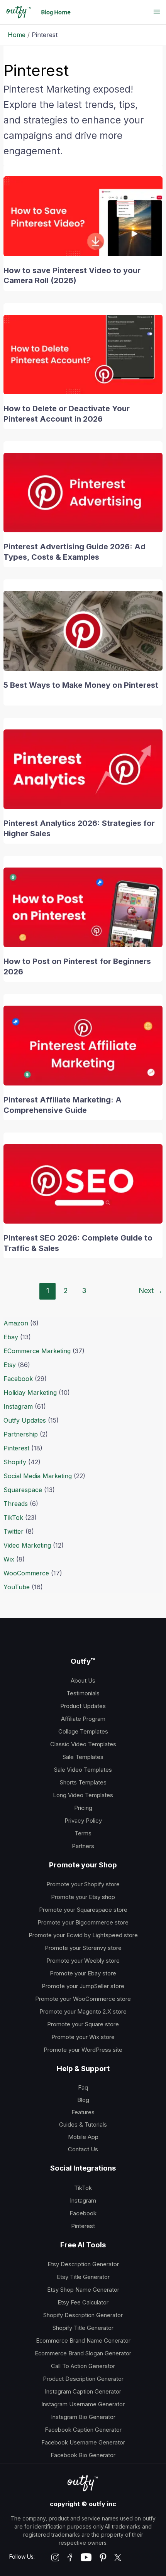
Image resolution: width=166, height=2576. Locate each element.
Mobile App (83, 2137)
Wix (9, 1559)
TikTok (13, 1518)
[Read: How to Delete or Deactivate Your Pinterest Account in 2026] (83, 354)
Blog (83, 2100)
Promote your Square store (83, 2024)
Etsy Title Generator (83, 2277)
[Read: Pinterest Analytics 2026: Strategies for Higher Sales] (83, 768)
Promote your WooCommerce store (83, 1999)
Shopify (15, 1462)
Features (83, 2112)
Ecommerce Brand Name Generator (83, 2341)
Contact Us (83, 2149)
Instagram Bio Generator (83, 2417)
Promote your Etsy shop (83, 1897)
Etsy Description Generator (83, 2264)
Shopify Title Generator (83, 2328)
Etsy (10, 1365)
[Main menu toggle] (157, 12)
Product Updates (83, 1706)
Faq (83, 2087)
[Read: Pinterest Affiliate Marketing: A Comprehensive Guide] (83, 1045)
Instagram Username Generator (83, 2404)
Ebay (11, 1337)
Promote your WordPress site (83, 2050)
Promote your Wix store (83, 2037)
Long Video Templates (83, 1795)
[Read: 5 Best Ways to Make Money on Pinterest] (83, 630)
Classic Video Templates (83, 1744)
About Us (83, 1680)
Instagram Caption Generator (83, 2392)
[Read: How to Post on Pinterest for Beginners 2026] (83, 907)
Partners (83, 1846)
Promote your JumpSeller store (83, 1986)
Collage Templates (83, 1731)
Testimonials (83, 1693)
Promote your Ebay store (83, 1973)
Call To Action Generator (83, 2366)
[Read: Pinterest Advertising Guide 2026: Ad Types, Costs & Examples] (83, 492)
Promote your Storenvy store (83, 1948)
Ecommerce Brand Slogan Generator (83, 2353)
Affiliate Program (83, 1719)
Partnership (21, 1434)
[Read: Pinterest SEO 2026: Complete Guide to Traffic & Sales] (83, 1183)
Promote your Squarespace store (83, 1910)
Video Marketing (27, 1545)
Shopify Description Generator (83, 2315)
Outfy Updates (25, 1420)
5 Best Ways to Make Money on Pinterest (81, 685)
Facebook (18, 1379)
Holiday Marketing (30, 1393)
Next (151, 1290)
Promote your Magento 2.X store (83, 2011)
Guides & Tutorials (83, 2124)
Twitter (14, 1531)
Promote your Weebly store (83, 1961)
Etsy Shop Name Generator (83, 2290)
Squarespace (23, 1490)
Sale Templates (83, 1757)
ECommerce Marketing (37, 1351)
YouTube (17, 1587)
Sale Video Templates (83, 1770)
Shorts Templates (83, 1782)
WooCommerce (26, 1573)
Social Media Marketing (38, 1476)
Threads (16, 1504)
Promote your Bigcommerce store (83, 1922)
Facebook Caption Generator (83, 2430)
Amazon (16, 1323)
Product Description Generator (83, 2379)
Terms (83, 1833)
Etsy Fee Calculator (83, 2303)
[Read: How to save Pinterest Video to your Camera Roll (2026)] (83, 216)
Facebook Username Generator (83, 2443)
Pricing (83, 1808)
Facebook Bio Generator (83, 2455)
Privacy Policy (83, 1821)
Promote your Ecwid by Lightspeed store (83, 1935)
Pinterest (16, 1448)
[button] (56, 12)
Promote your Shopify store (83, 1884)
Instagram (18, 1406)
